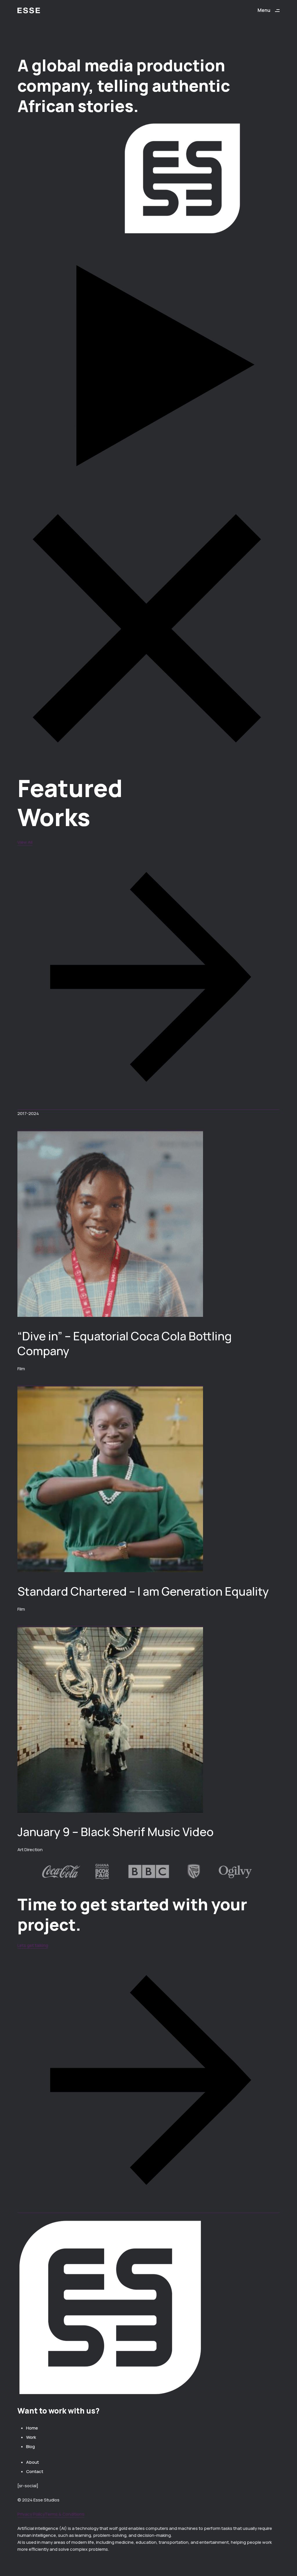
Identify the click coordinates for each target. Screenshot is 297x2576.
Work (31, 2437)
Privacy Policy (31, 2514)
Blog (30, 2446)
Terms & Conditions (65, 2514)
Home (32, 2428)
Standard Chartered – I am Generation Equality (143, 1591)
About (32, 2462)
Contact (35, 2471)
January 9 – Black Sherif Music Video (115, 1832)
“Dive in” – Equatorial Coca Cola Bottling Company (125, 1343)
